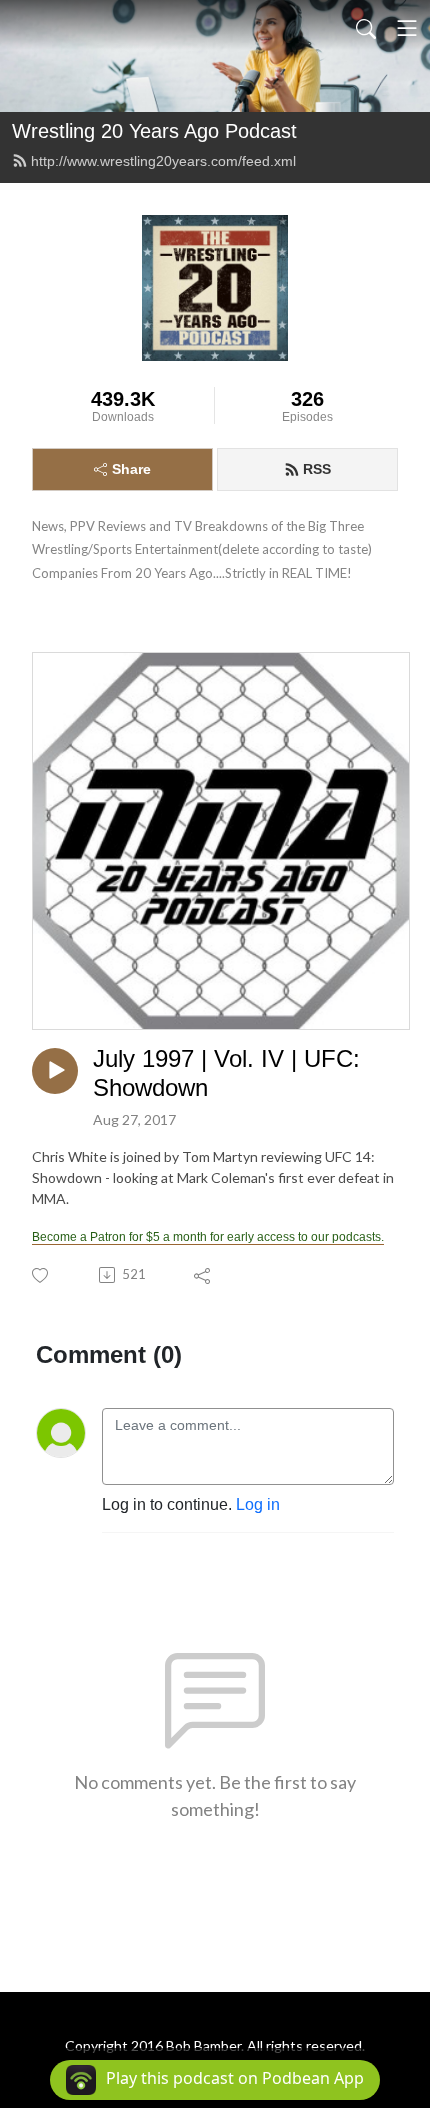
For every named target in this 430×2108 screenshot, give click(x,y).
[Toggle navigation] (407, 28)
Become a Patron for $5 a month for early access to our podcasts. (208, 1237)
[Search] (366, 28)
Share (131, 469)
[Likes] (41, 1275)
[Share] (203, 1275)
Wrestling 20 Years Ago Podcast (154, 131)
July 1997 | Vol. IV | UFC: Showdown (226, 1073)
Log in (258, 1504)
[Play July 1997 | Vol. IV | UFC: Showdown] (55, 1071)
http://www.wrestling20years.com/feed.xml (163, 161)
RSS (317, 469)
